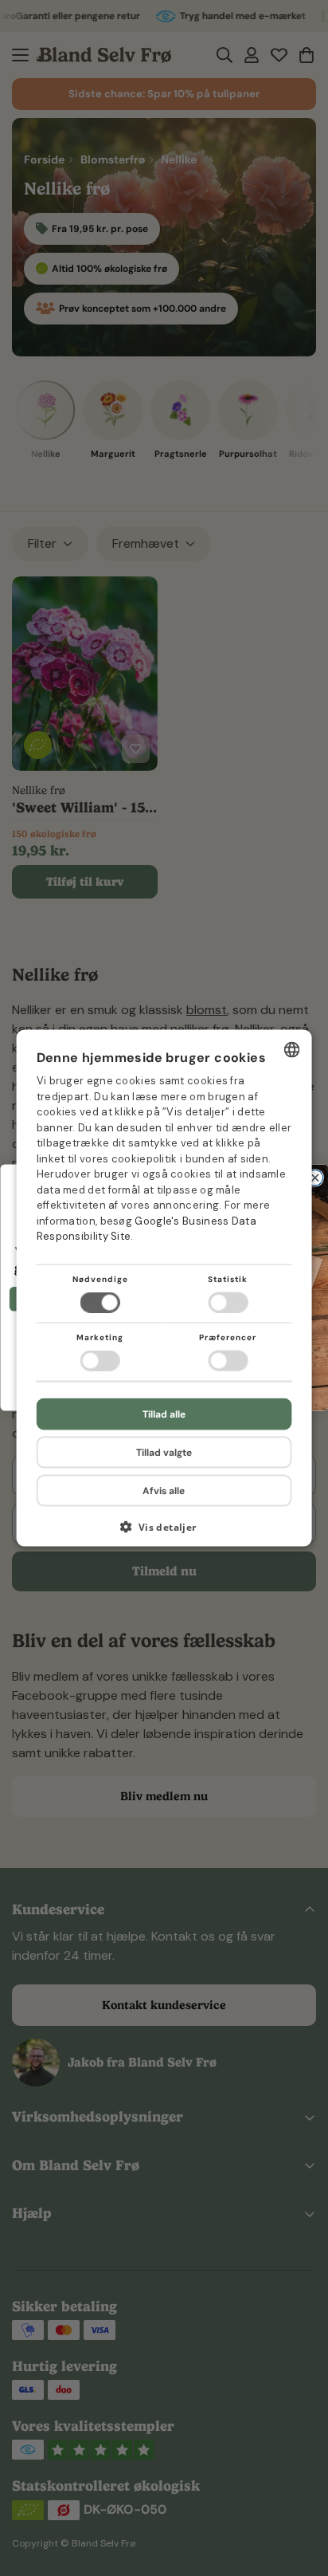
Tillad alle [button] (164, 1414)
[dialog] (164, 1288)
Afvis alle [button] (164, 1491)
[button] (164, 1533)
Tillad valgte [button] (164, 1453)
